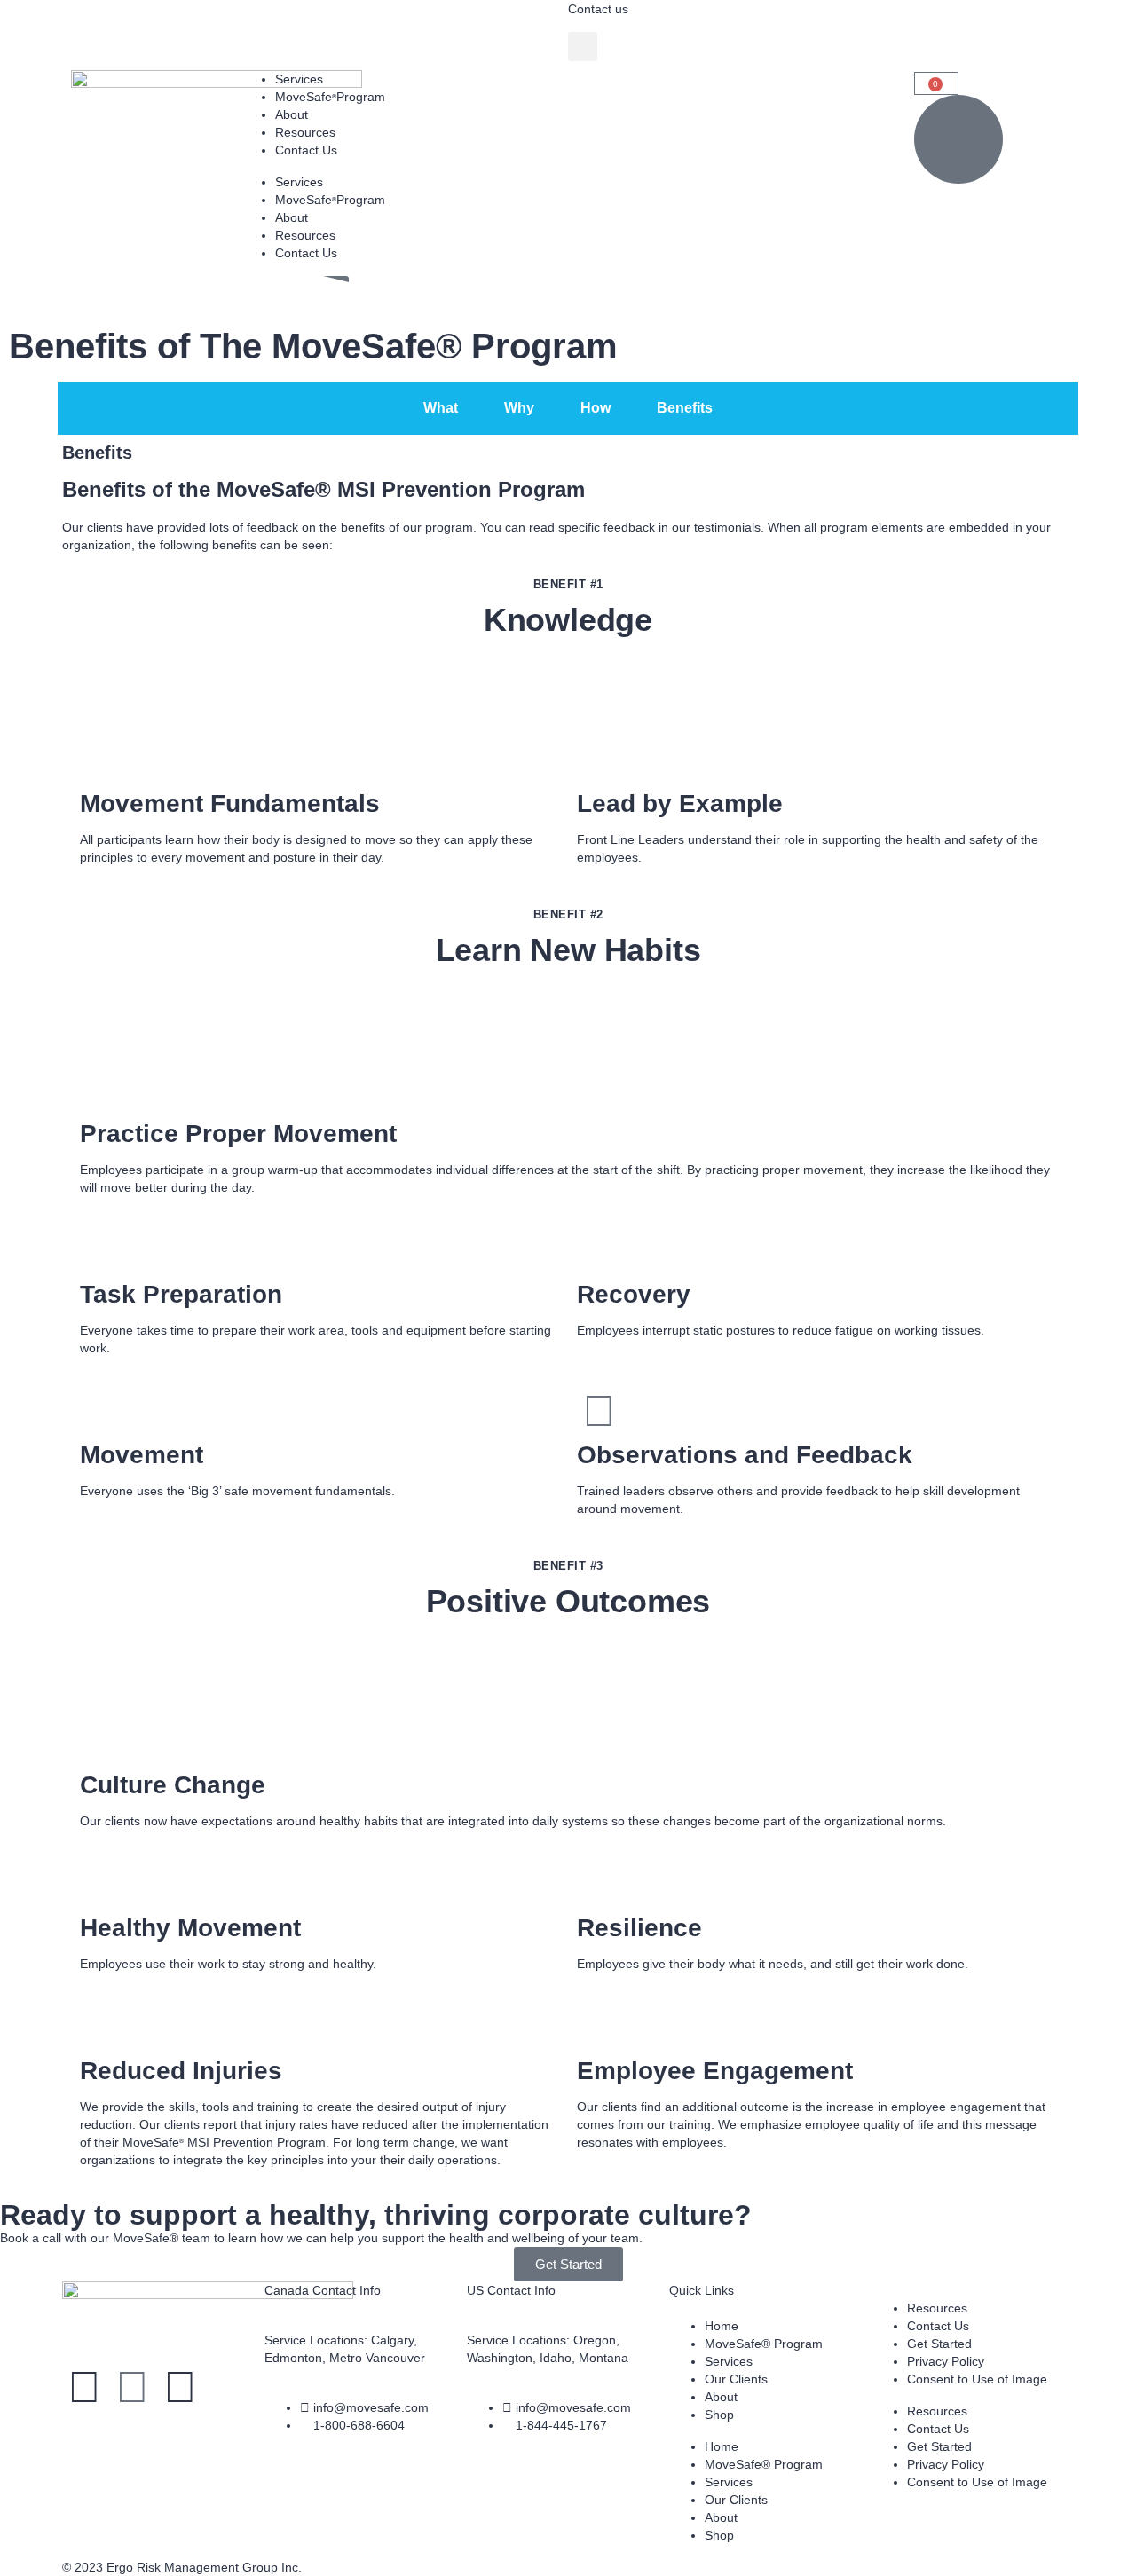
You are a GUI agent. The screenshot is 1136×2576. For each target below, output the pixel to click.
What (441, 408)
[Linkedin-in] (132, 2387)
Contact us (598, 9)
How (596, 408)
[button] (583, 47)
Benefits (685, 408)
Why (519, 408)
